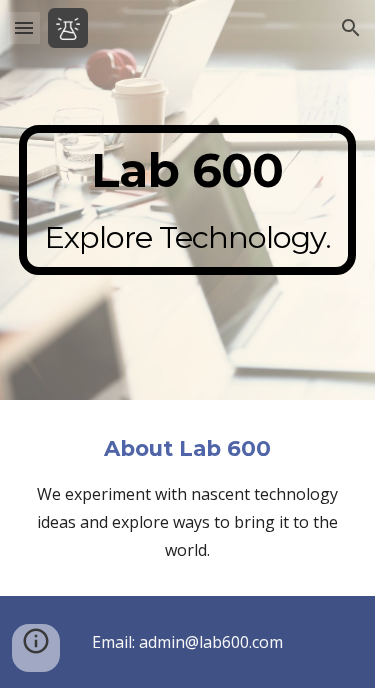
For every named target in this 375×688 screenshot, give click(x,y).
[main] (188, 200)
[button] (24, 27)
